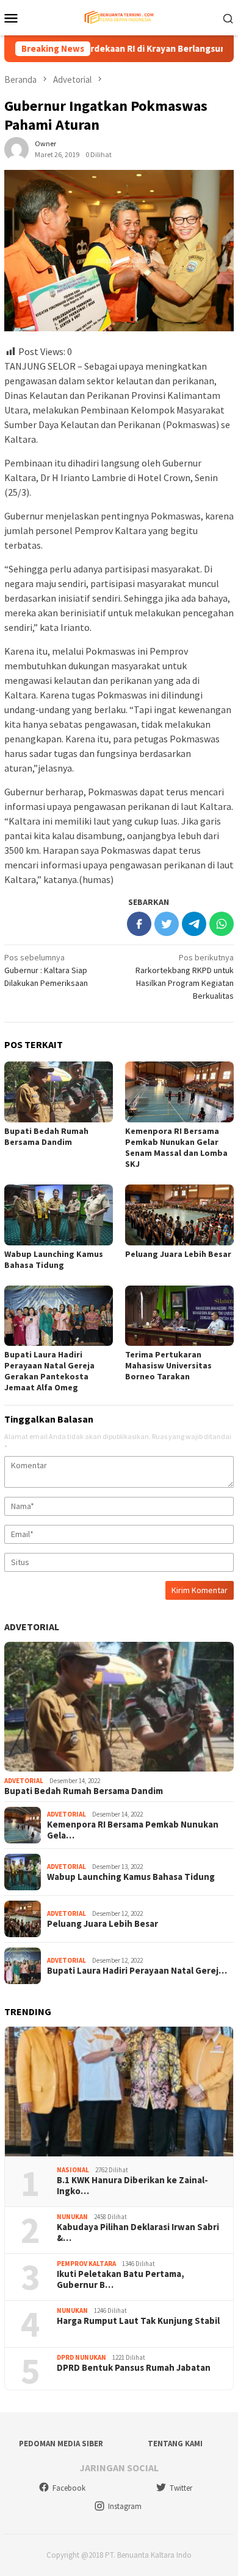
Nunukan (72, 2217)
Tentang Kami (175, 2444)
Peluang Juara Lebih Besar (178, 1254)
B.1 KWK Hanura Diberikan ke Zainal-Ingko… (132, 2186)
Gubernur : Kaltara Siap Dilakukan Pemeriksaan (46, 970)
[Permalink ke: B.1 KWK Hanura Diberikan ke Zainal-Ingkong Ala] (119, 2092)
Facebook (69, 2488)
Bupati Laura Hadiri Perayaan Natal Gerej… (137, 1971)
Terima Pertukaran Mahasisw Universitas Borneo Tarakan (168, 1365)
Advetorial (32, 1627)
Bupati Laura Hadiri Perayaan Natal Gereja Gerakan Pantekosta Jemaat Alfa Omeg (49, 1371)
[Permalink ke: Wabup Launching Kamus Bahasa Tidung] (59, 1215)
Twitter (181, 2488)
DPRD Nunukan (81, 2357)
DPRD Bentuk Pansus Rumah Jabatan (134, 2368)
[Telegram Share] (194, 924)
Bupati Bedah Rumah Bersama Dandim (46, 1136)
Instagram (125, 2506)
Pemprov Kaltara (86, 2264)
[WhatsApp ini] (222, 924)
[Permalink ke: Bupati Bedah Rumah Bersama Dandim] (59, 1092)
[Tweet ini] (167, 924)
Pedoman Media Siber (61, 2444)
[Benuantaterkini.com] (119, 16)
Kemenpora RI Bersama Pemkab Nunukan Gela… (133, 1830)
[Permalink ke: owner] (16, 148)
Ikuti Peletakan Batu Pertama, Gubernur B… (121, 2279)
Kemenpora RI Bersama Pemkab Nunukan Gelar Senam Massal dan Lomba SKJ (176, 1147)
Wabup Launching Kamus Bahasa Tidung (54, 1259)
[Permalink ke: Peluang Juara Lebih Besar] (179, 1215)
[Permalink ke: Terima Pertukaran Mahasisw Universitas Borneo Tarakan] (179, 1316)
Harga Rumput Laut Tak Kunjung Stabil (138, 2321)
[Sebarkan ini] (139, 924)
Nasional (73, 2170)
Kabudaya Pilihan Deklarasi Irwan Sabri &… (138, 2233)
